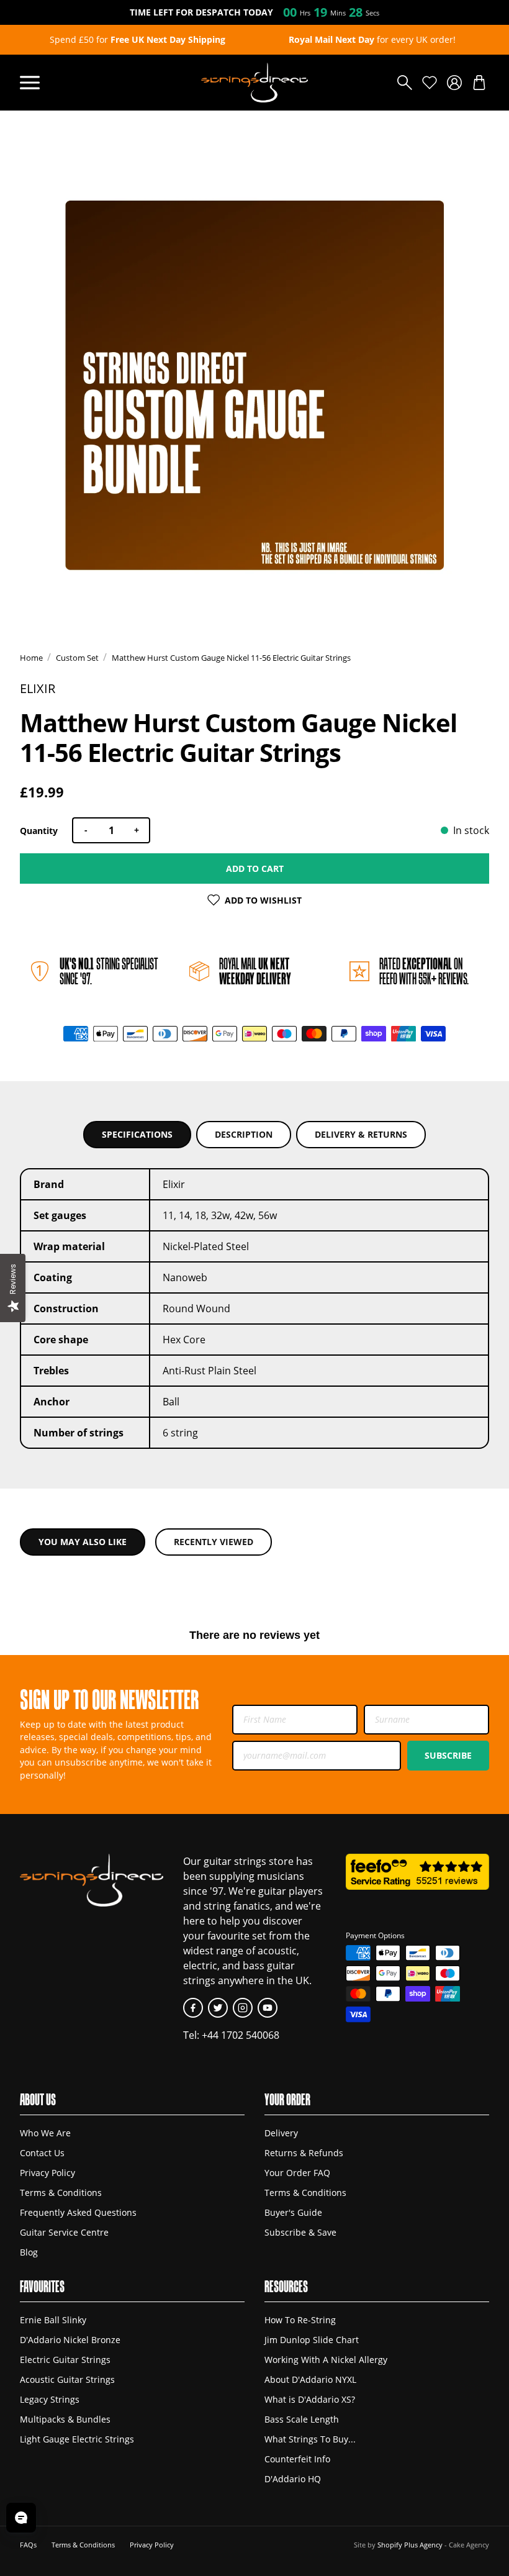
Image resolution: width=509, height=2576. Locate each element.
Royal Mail (255, 971)
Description (244, 1134)
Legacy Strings (50, 2399)
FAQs (28, 2545)
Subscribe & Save (300, 2232)
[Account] (454, 83)
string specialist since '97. (109, 971)
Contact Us (42, 2153)
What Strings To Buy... (310, 2439)
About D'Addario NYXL (310, 2379)
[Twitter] (218, 2008)
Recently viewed (214, 1542)
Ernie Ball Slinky (53, 2320)
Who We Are (45, 2133)
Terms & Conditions (61, 2193)
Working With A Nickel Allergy (326, 2360)
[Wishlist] (430, 83)
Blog (29, 2252)
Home (31, 658)
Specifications (137, 1134)
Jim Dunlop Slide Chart (312, 2340)
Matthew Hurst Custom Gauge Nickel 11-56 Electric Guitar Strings (231, 658)
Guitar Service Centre (64, 2232)
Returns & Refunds (304, 2153)
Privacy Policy (47, 2173)
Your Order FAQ (297, 2173)
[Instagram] (243, 2008)
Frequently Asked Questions (78, 2212)
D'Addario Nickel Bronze (70, 2340)
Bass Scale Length (302, 2419)
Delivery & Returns (361, 1134)
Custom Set (77, 658)
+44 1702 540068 (241, 2035)
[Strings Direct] (254, 83)
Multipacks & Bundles (65, 2419)
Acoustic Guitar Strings (67, 2379)
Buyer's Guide (293, 2212)
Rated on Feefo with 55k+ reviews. (424, 971)
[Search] (405, 83)
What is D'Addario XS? (310, 2399)
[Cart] (479, 83)
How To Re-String (300, 2320)
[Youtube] (268, 2008)
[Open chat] (21, 2518)
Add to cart (255, 868)
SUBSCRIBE (448, 1755)
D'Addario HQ (293, 2479)
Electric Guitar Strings (65, 2360)
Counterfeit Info (297, 2459)
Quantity (39, 831)
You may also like (83, 1542)
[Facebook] (193, 2008)
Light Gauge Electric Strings (77, 2439)
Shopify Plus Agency (410, 2545)
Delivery (281, 2133)
